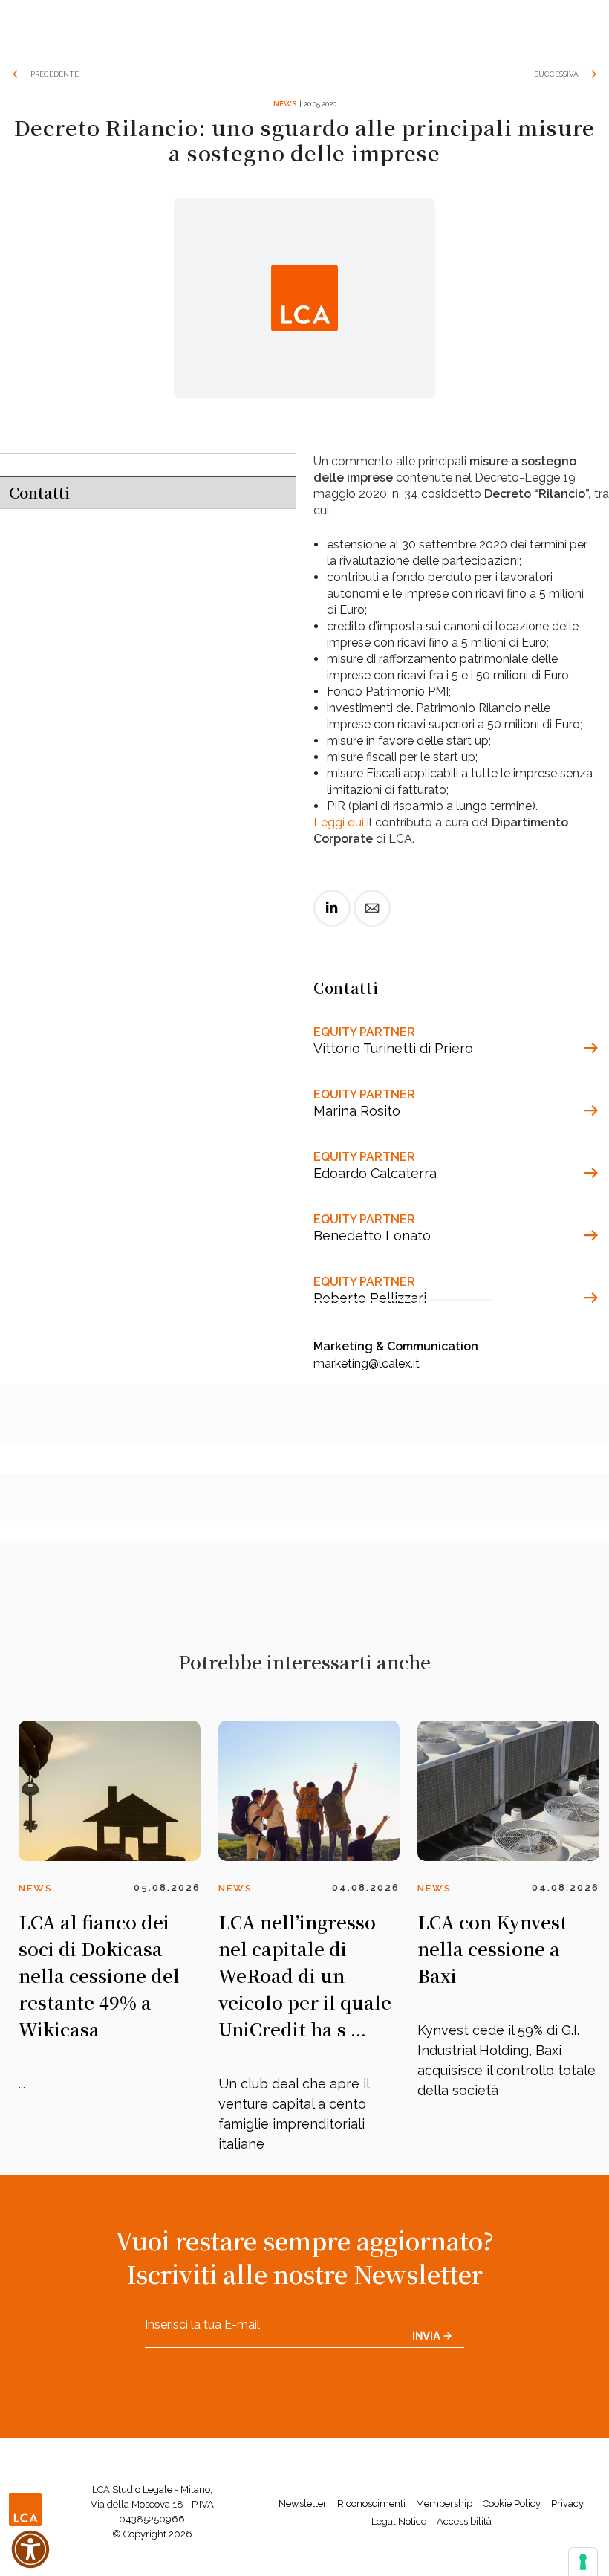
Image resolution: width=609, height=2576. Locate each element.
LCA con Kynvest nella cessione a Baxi (492, 1948)
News (285, 104)
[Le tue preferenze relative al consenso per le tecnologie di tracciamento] (583, 2562)
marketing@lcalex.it (367, 1363)
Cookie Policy (512, 2504)
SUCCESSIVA (557, 74)
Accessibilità (464, 2521)
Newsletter (303, 2504)
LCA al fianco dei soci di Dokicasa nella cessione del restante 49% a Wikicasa (99, 1975)
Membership (444, 2504)
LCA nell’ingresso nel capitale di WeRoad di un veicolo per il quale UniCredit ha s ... (305, 1975)
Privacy (567, 2504)
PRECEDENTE (55, 74)
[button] (30, 2549)
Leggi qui (339, 822)
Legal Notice (399, 2521)
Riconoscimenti (371, 2504)
